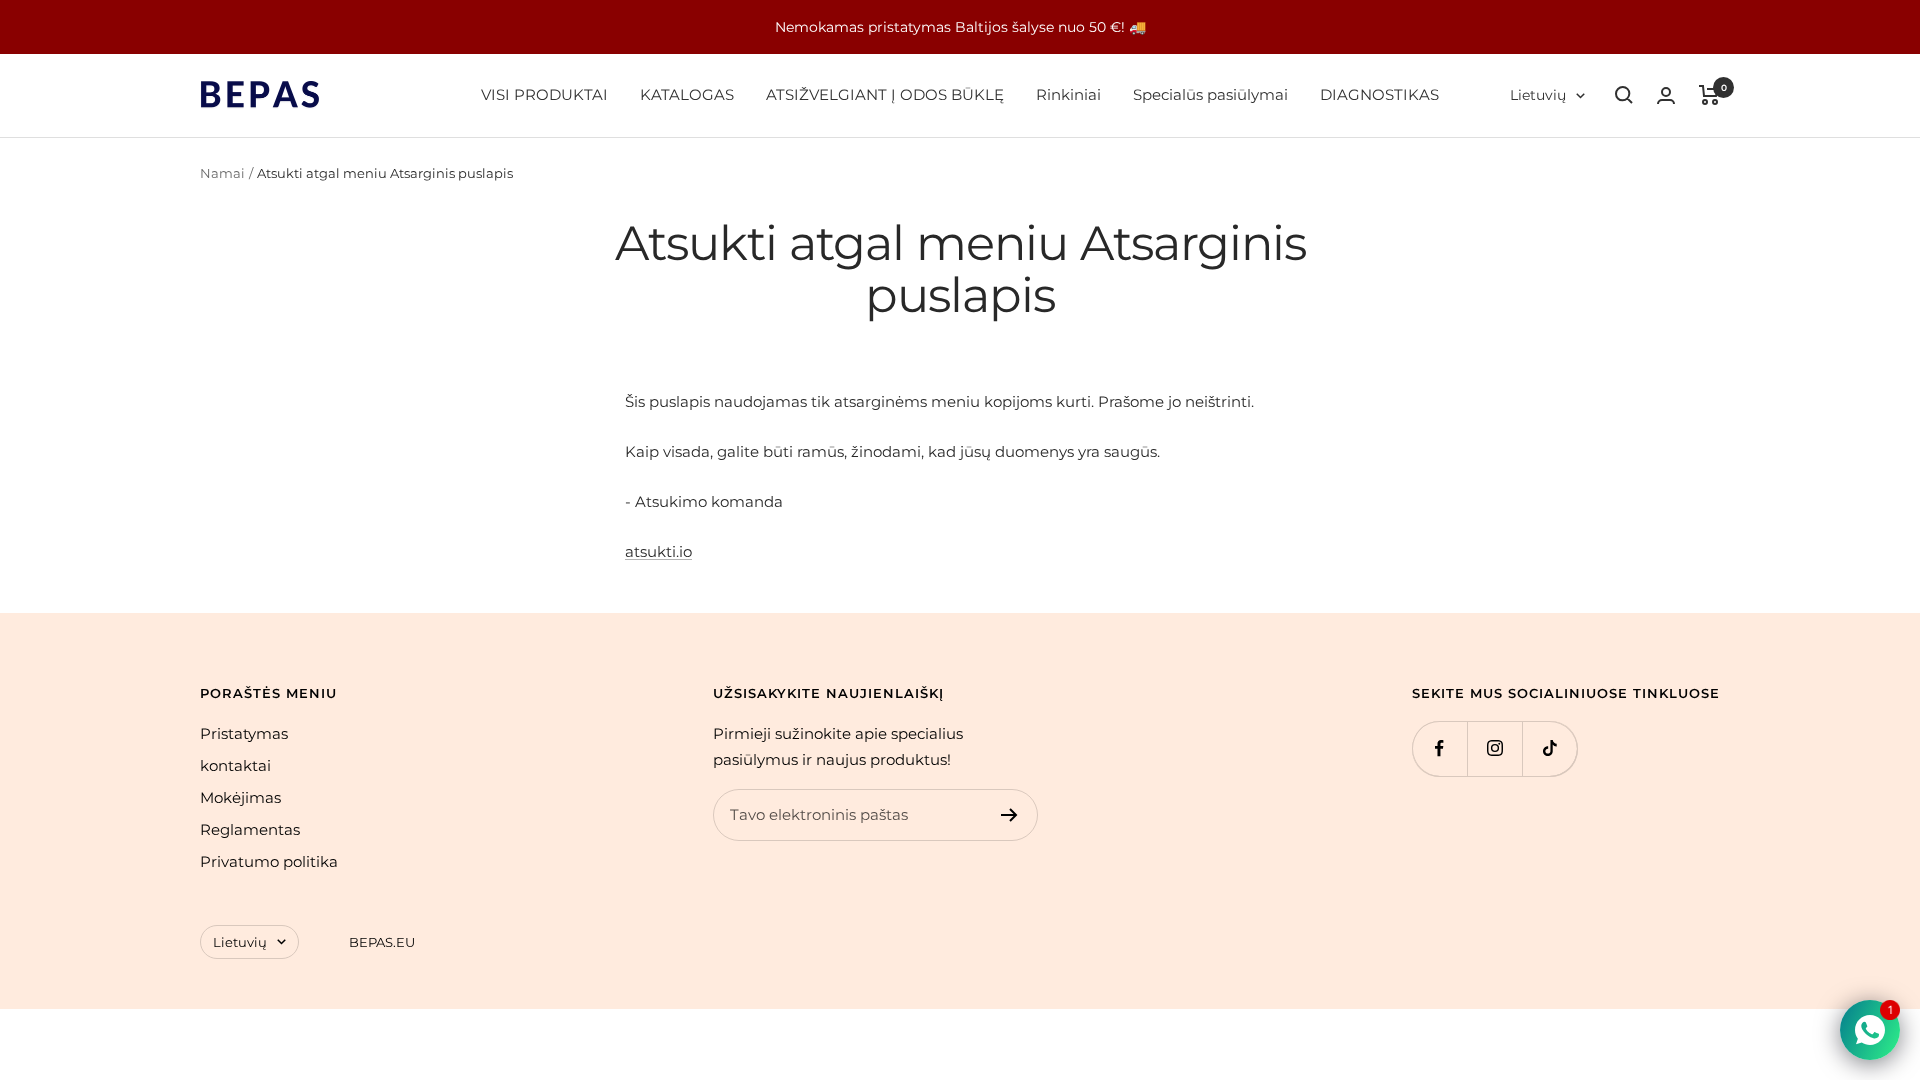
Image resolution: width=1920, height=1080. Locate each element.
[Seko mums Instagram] (1494, 748)
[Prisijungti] (1666, 95)
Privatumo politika (269, 861)
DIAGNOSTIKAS (1379, 94)
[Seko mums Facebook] (1439, 748)
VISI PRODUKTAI (544, 94)
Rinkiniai (1068, 94)
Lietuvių (1538, 95)
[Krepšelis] (1709, 95)
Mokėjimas (240, 797)
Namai (222, 173)
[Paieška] (1624, 95)
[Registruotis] (1009, 815)
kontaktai (235, 765)
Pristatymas (244, 733)
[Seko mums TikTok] (1549, 748)
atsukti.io (658, 551)
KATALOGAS (687, 94)
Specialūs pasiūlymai (1210, 94)
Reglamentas (250, 829)
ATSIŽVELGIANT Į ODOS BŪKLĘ (885, 94)
